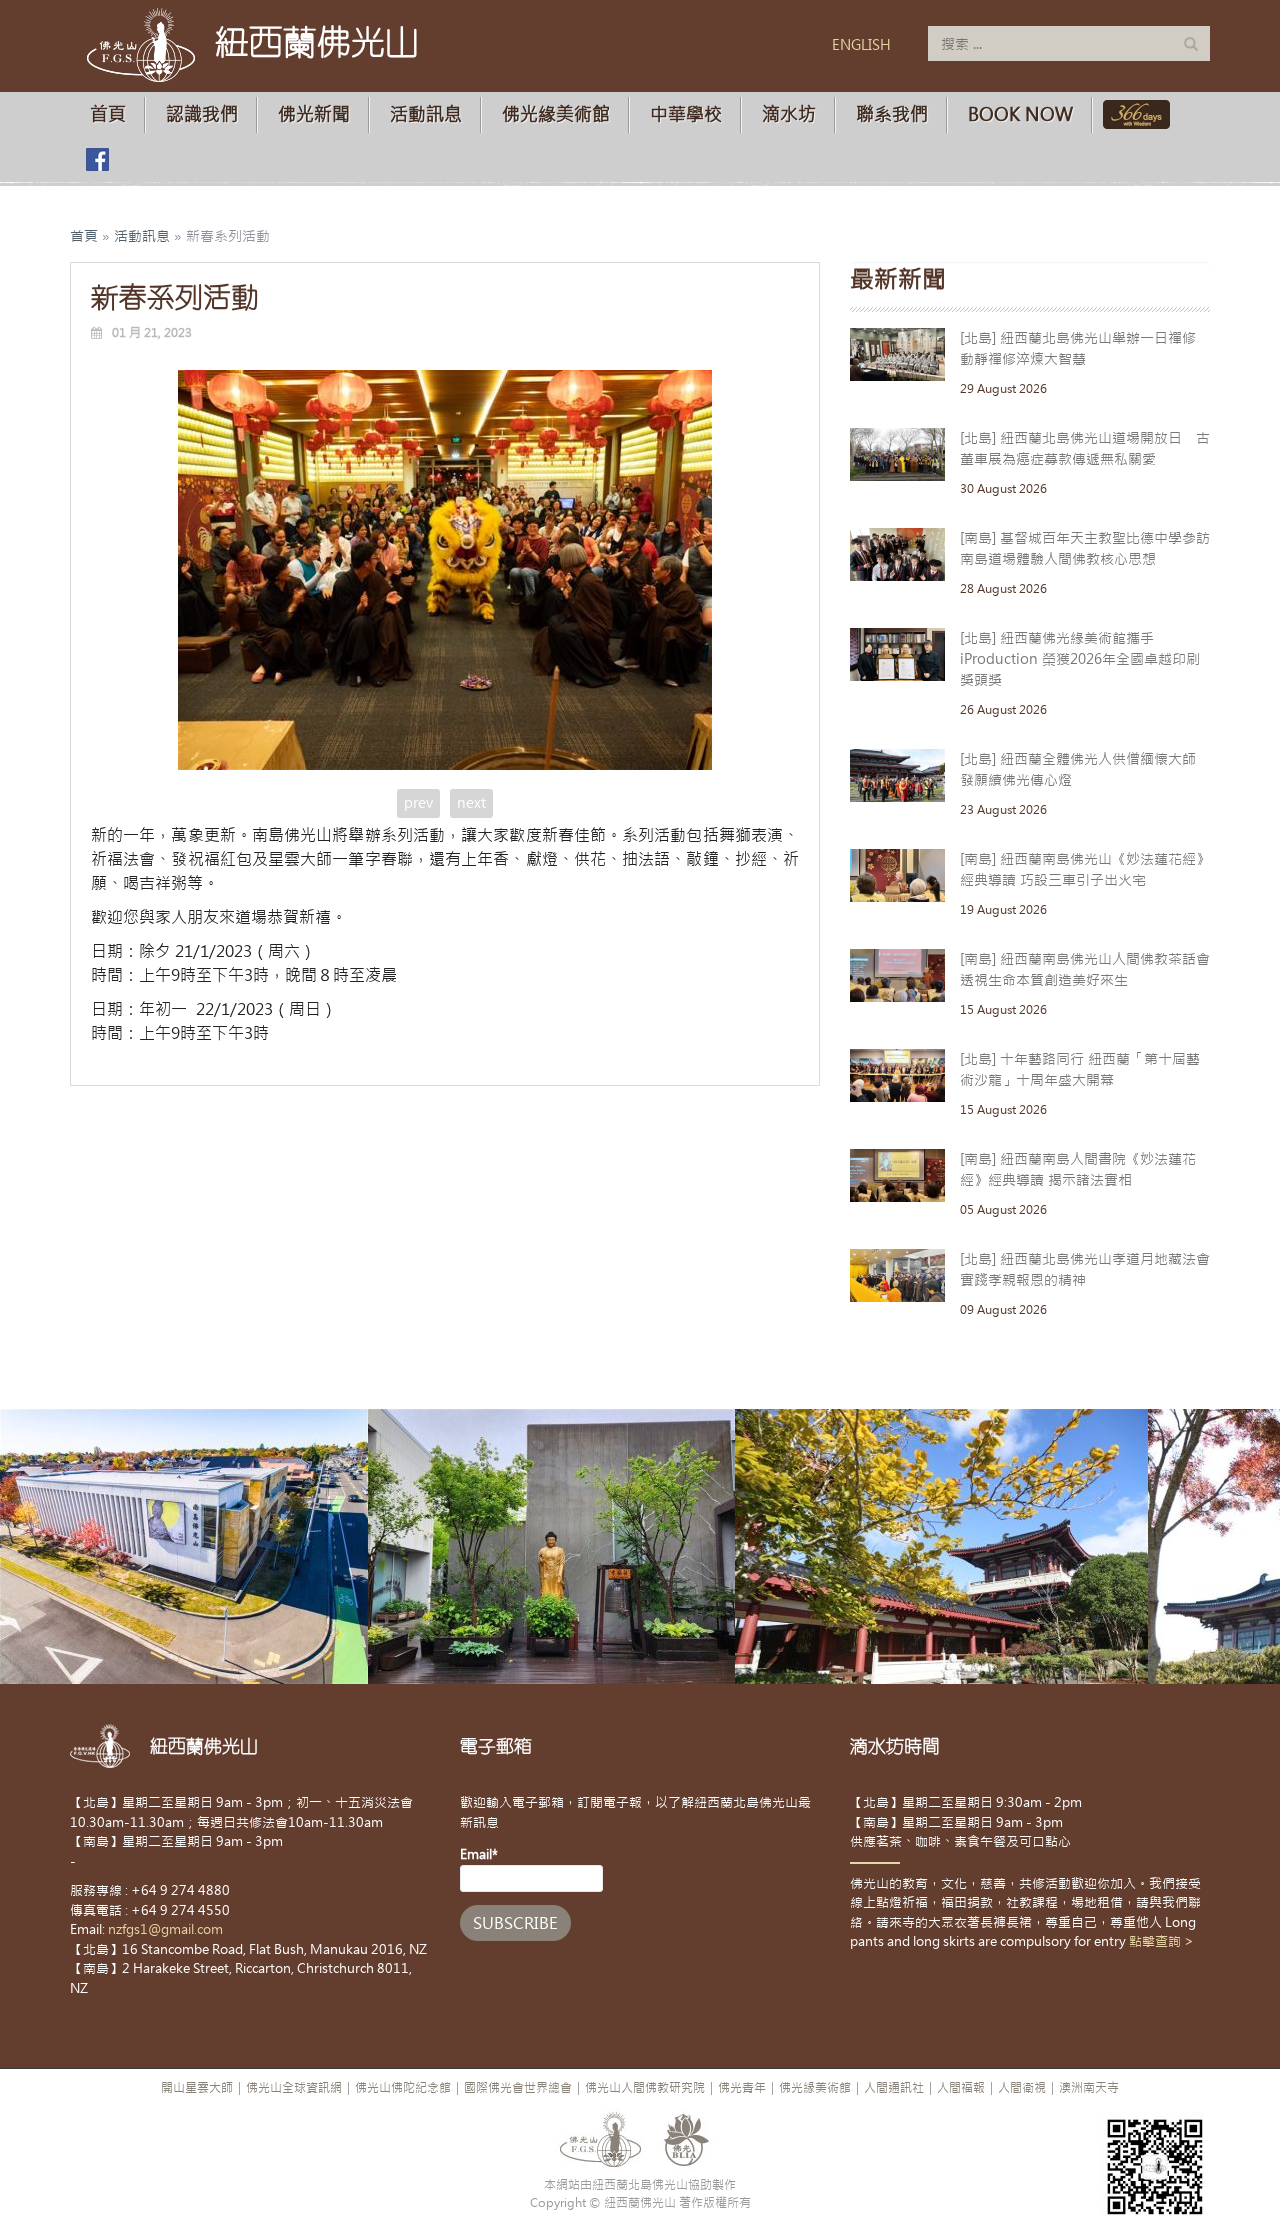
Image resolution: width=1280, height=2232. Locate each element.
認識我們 (202, 114)
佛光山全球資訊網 (294, 2088)
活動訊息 (426, 114)
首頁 (108, 114)
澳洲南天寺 (1089, 2088)
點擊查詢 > (1161, 1941)
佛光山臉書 (97, 159)
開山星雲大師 (197, 2088)
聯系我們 (892, 114)
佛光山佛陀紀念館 (403, 2088)
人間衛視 (1022, 2088)
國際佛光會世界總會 (518, 2088)
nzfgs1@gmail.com (165, 1929)
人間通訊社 (894, 2088)
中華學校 (686, 114)
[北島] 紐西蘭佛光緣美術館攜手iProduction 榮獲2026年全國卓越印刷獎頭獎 (1080, 659)
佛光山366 (1132, 114)
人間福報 (961, 2088)
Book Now (1020, 114)
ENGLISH (861, 45)
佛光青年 (742, 2088)
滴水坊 (789, 114)
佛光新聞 (314, 114)
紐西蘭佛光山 (317, 42)
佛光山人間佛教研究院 (645, 2088)
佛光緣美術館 (556, 114)
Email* (479, 1854)
